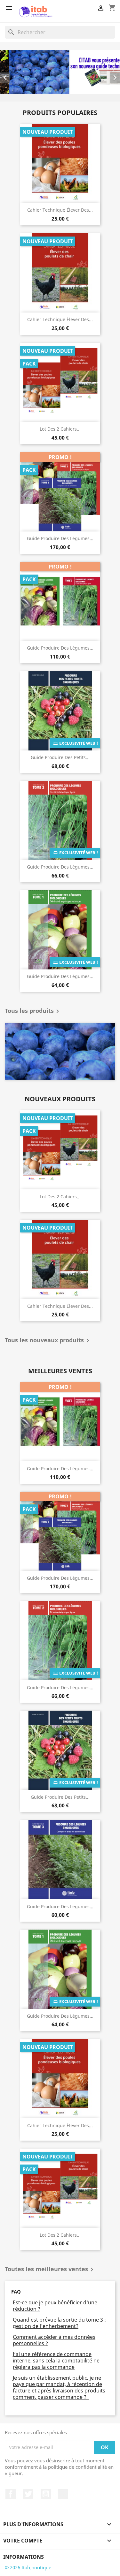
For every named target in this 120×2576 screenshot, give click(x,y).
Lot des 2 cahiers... (60, 429)
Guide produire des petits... (60, 758)
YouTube (46, 2494)
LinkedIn (63, 2494)
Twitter (28, 2494)
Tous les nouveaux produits (48, 1341)
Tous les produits (33, 1012)
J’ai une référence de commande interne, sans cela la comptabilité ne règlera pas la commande (56, 2361)
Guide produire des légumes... (60, 539)
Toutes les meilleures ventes (50, 2270)
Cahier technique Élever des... (60, 210)
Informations (24, 2557)
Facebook (11, 2494)
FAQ (16, 2292)
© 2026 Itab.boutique (28, 2568)
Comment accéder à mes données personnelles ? (54, 2340)
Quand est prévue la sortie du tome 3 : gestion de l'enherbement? (59, 2323)
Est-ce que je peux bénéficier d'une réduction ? (55, 2306)
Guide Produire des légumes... (60, 867)
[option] (60, 72)
